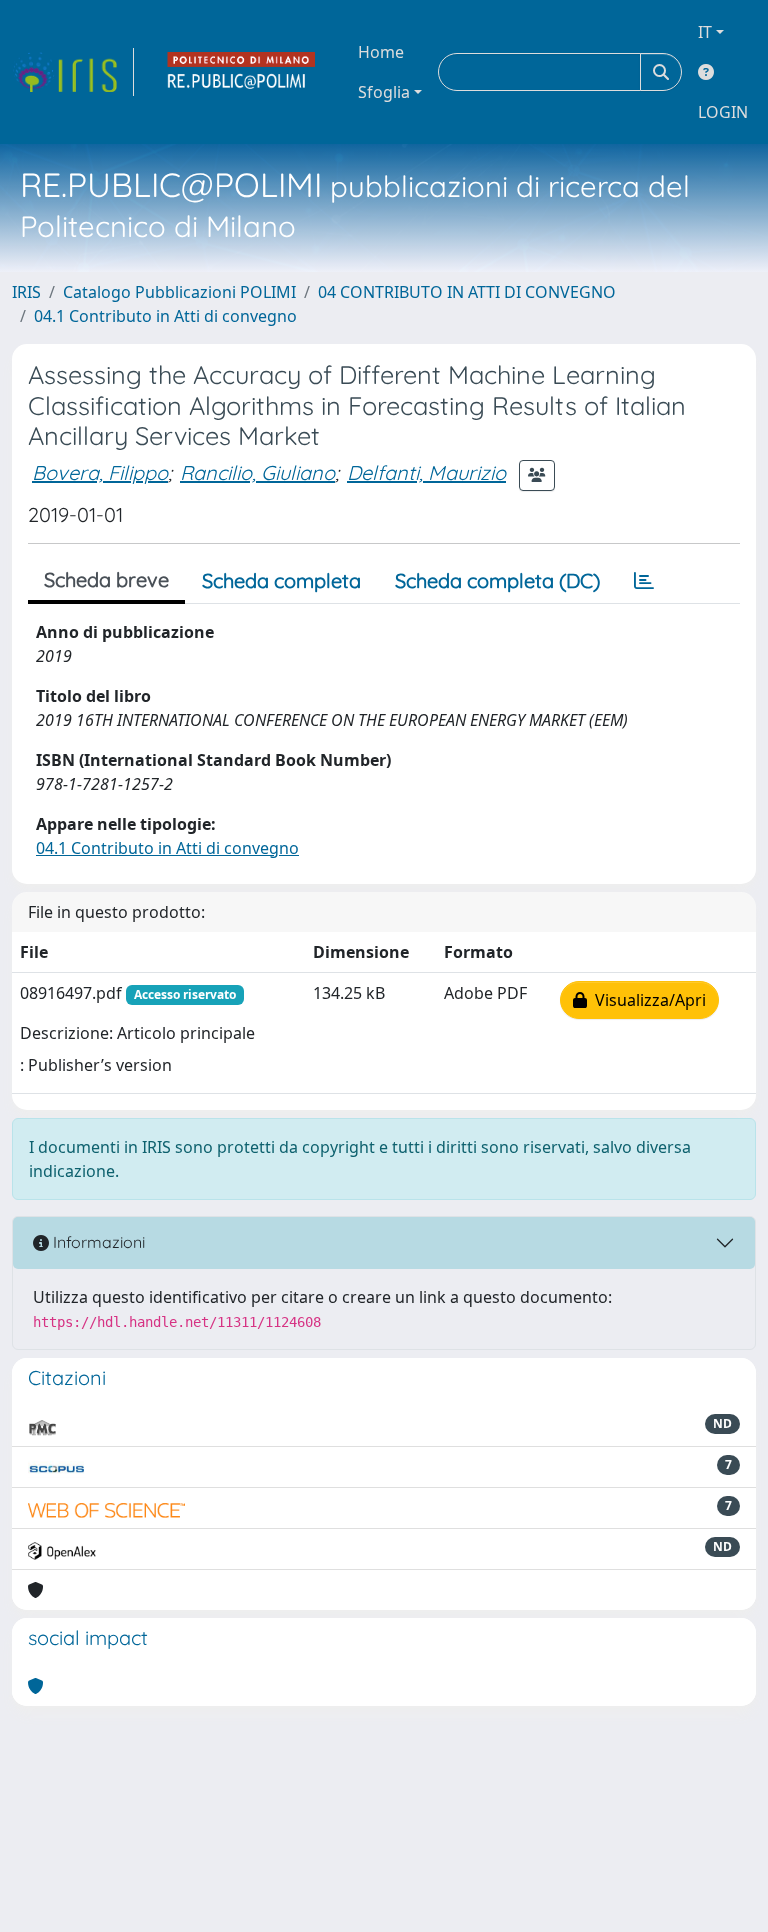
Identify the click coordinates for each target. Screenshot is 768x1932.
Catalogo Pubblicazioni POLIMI (179, 292)
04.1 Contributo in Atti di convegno (165, 316)
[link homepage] (73, 72)
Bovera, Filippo (100, 472)
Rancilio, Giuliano (257, 472)
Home (381, 52)
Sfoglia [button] (384, 92)
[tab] (644, 581)
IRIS (26, 292)
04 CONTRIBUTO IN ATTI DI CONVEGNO (467, 292)
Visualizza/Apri (646, 1000)
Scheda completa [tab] (281, 580)
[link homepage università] (242, 72)
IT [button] (705, 32)
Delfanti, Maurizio (426, 472)
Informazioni (97, 1242)
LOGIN (723, 112)
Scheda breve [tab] (106, 579)
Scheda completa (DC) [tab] (497, 580)
